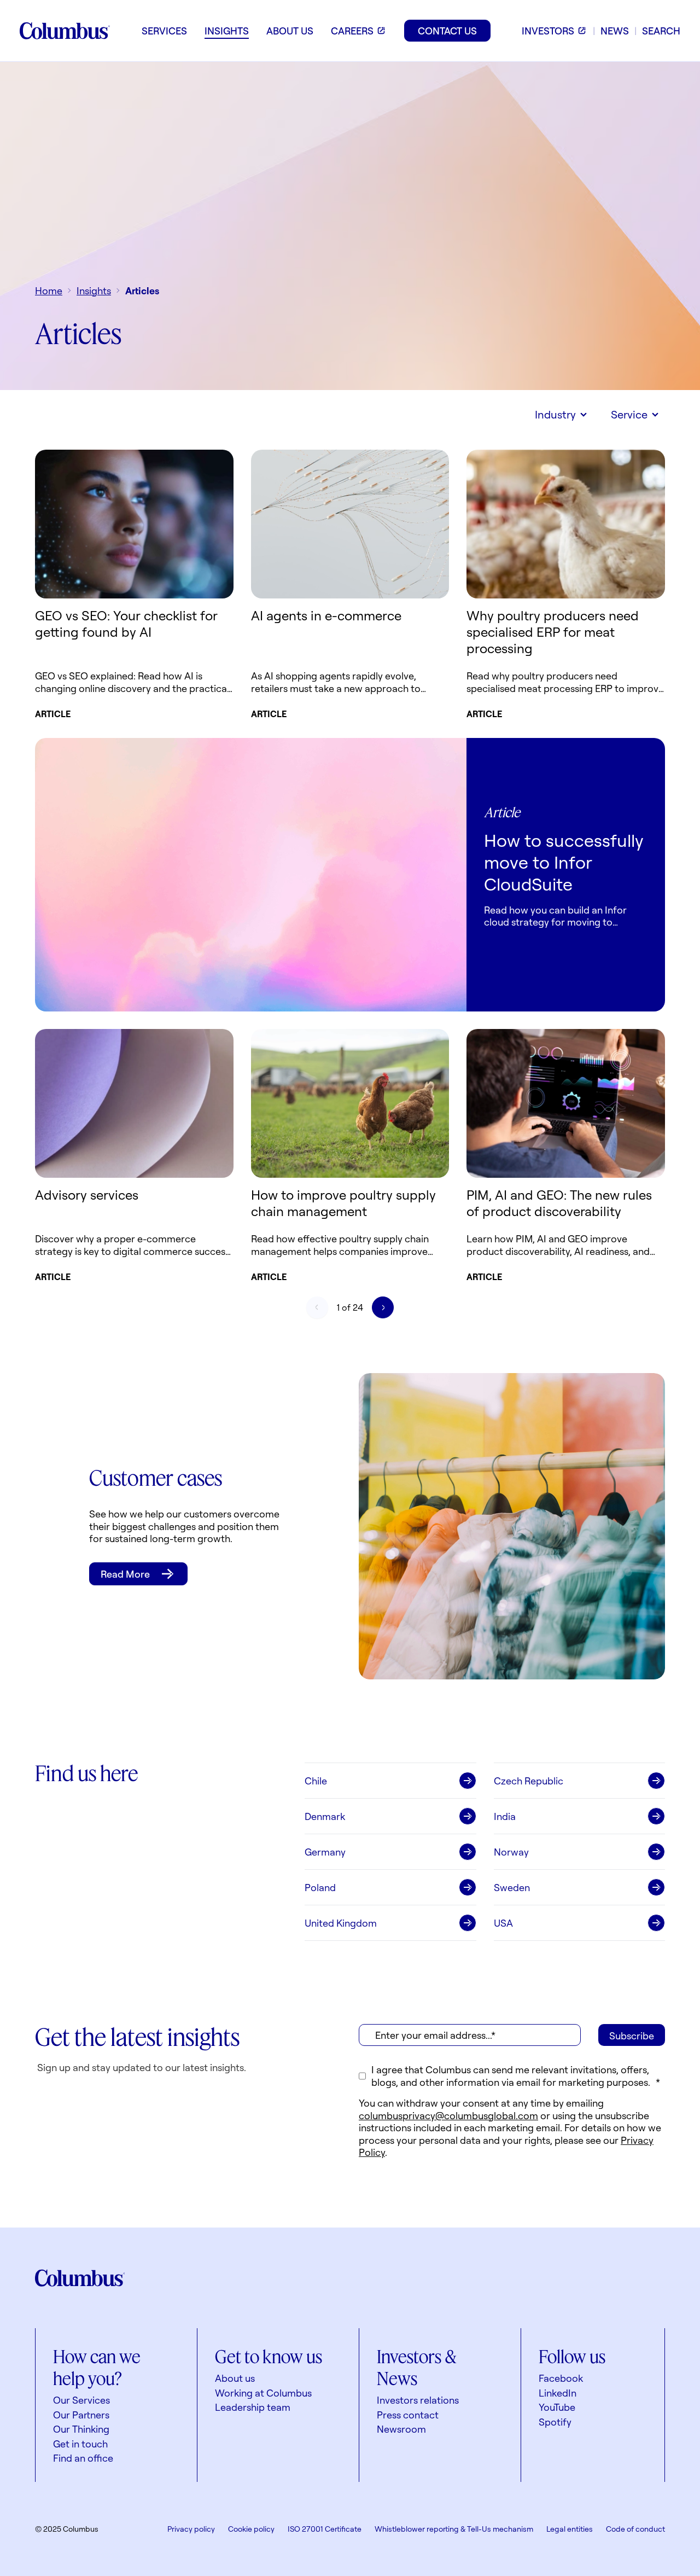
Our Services (81, 2400)
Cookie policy (251, 2529)
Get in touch (80, 2444)
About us (235, 2378)
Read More (125, 1574)
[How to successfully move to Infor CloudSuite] (251, 875)
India (505, 1816)
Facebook (561, 2378)
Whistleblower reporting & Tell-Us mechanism (454, 2529)
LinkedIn (558, 2393)
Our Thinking (81, 2429)
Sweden (512, 1887)
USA (503, 1923)
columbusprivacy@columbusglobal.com (448, 2115)
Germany (325, 1852)
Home (49, 290)
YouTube (557, 2407)
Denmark (325, 1816)
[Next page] (383, 1307)
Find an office (83, 2458)
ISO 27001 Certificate (325, 2529)
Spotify (555, 2422)
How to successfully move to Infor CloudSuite (564, 862)
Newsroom (401, 2429)
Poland (320, 1887)
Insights (94, 290)
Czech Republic (529, 1781)
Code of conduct (635, 2529)
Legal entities (570, 2529)
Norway (511, 1852)
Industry (555, 414)
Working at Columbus (263, 2393)
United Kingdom (341, 1923)
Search (661, 31)
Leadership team (253, 2407)
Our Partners (81, 2415)
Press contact (408, 2415)
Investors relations (418, 2400)
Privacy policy (191, 2529)
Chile (316, 1781)
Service (629, 414)
